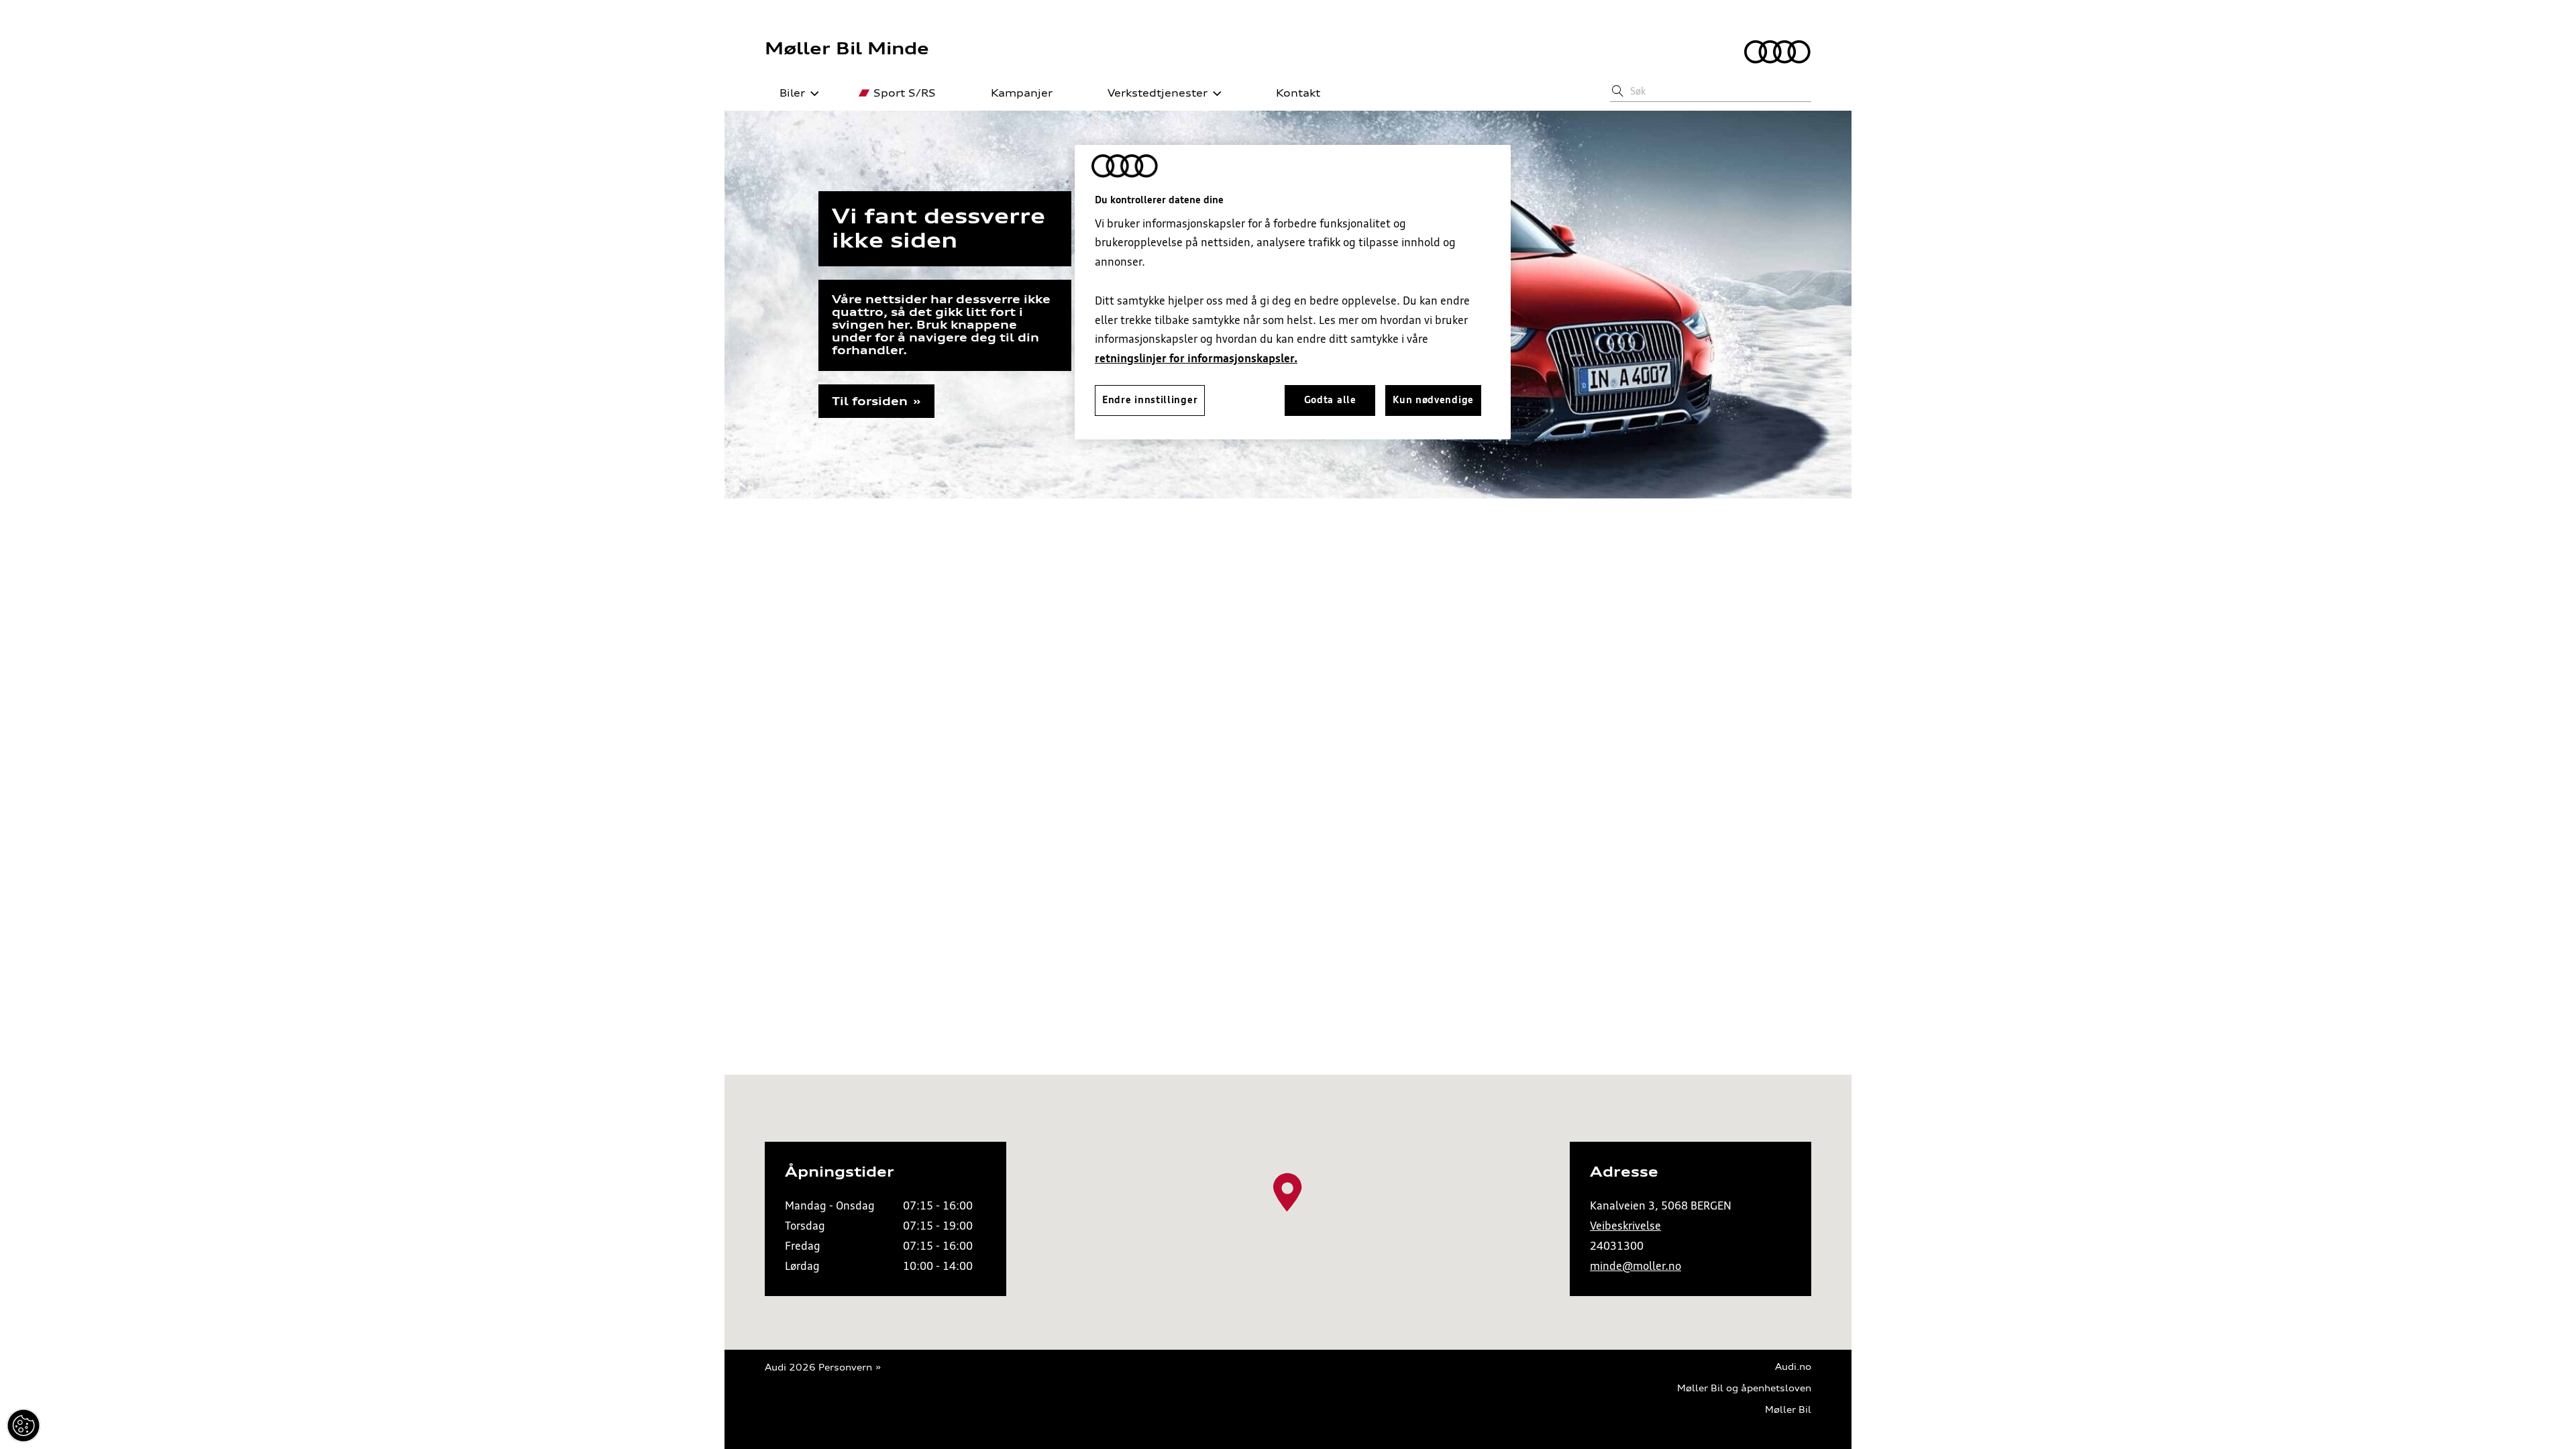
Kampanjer (1022, 93)
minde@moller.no (1635, 1266)
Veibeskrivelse (1625, 1226)
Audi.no (1793, 1367)
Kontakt (1298, 93)
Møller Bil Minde (847, 48)
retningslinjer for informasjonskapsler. (1196, 358)
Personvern (845, 1367)
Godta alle (1330, 400)
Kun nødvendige (1433, 400)
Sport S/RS (905, 93)
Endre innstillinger (23, 1426)
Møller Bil (1788, 1410)
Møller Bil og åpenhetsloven (1744, 1388)
